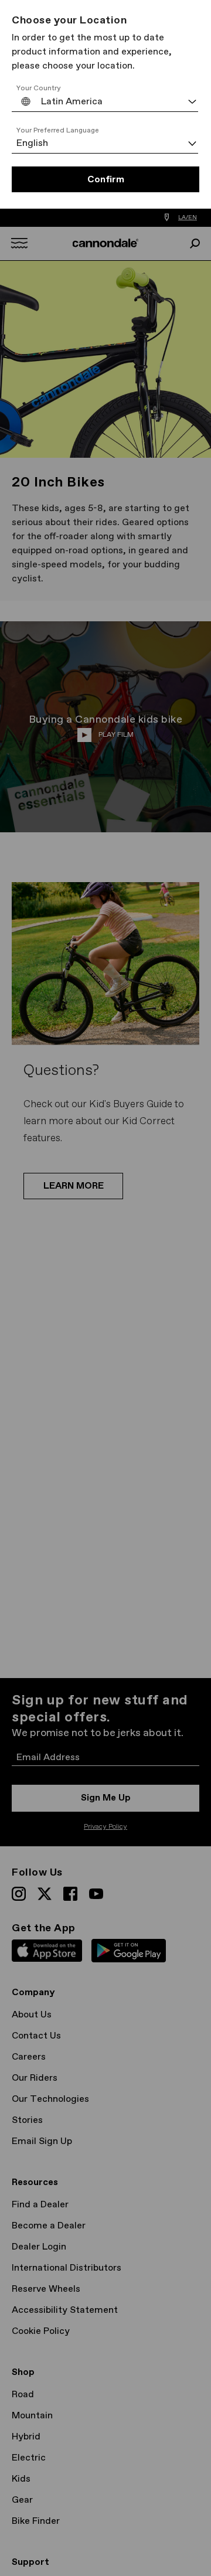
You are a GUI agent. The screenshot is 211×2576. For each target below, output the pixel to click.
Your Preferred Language (58, 131)
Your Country (39, 89)
